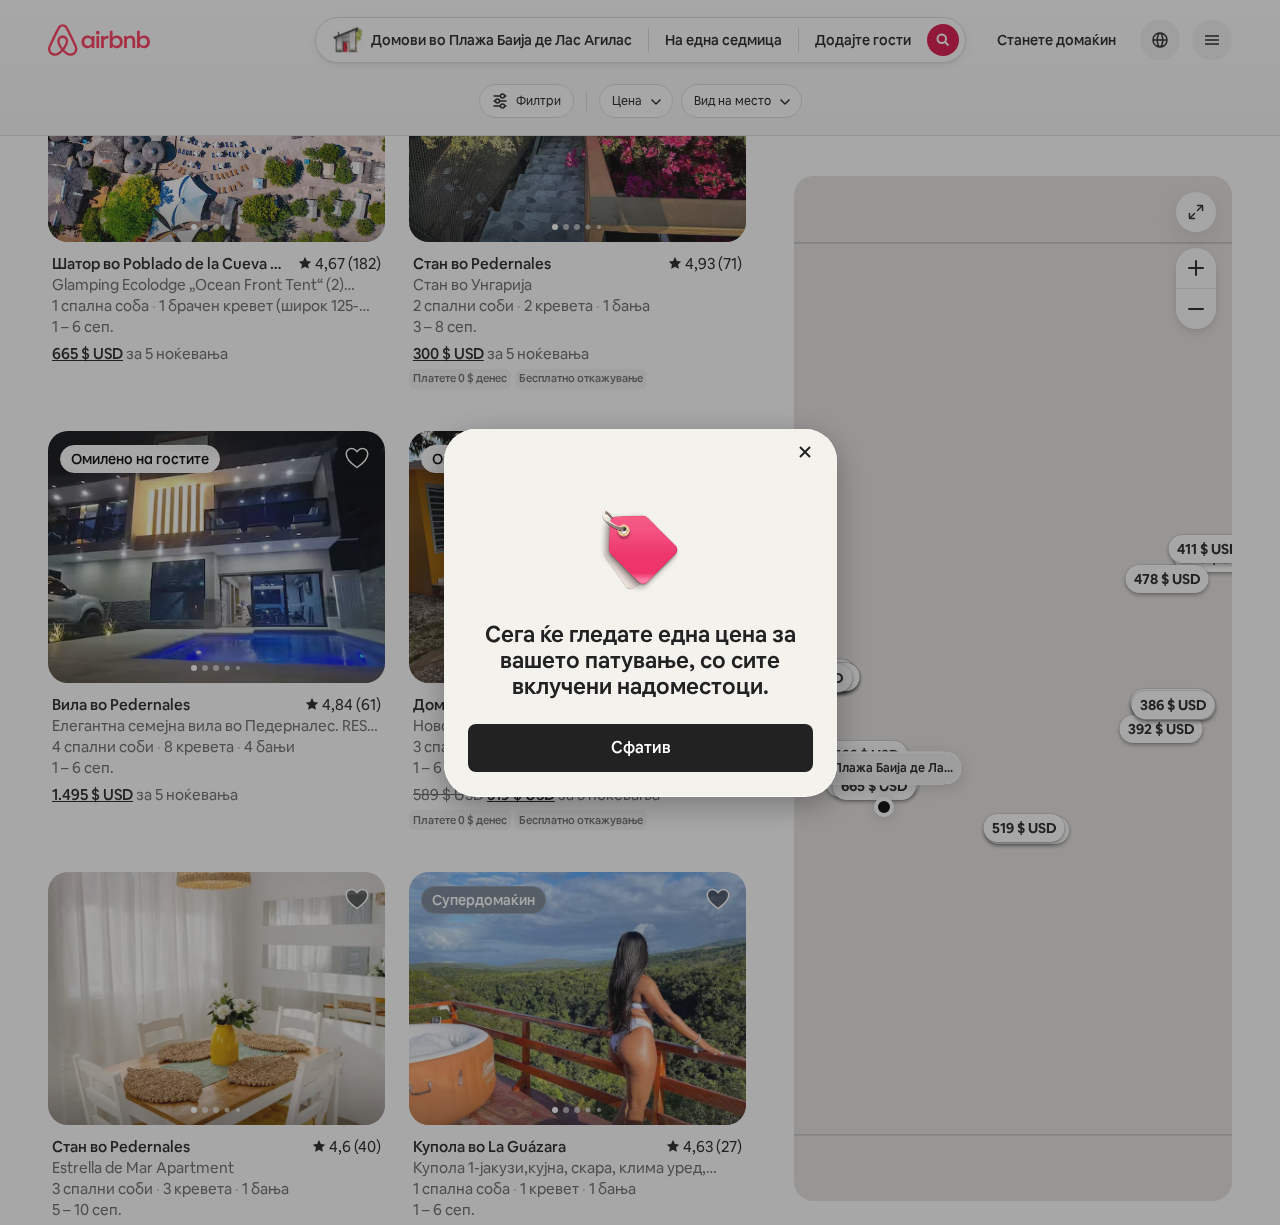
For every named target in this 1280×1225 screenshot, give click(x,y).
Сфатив (640, 747)
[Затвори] (805, 452)
